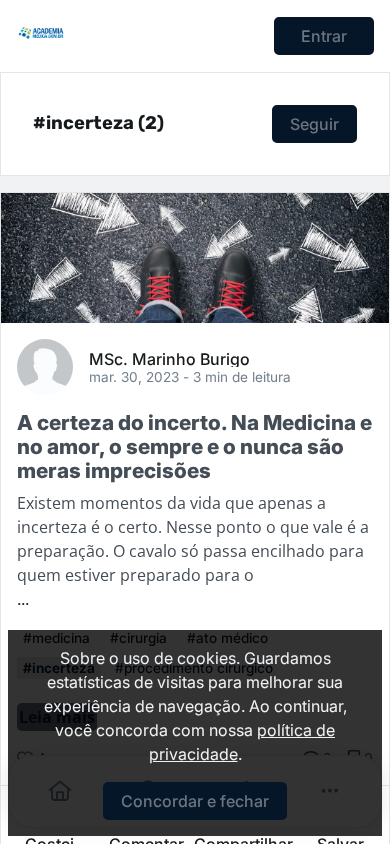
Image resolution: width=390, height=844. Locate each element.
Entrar (324, 36)
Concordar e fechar (195, 801)
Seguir (314, 124)
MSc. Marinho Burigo (169, 358)
